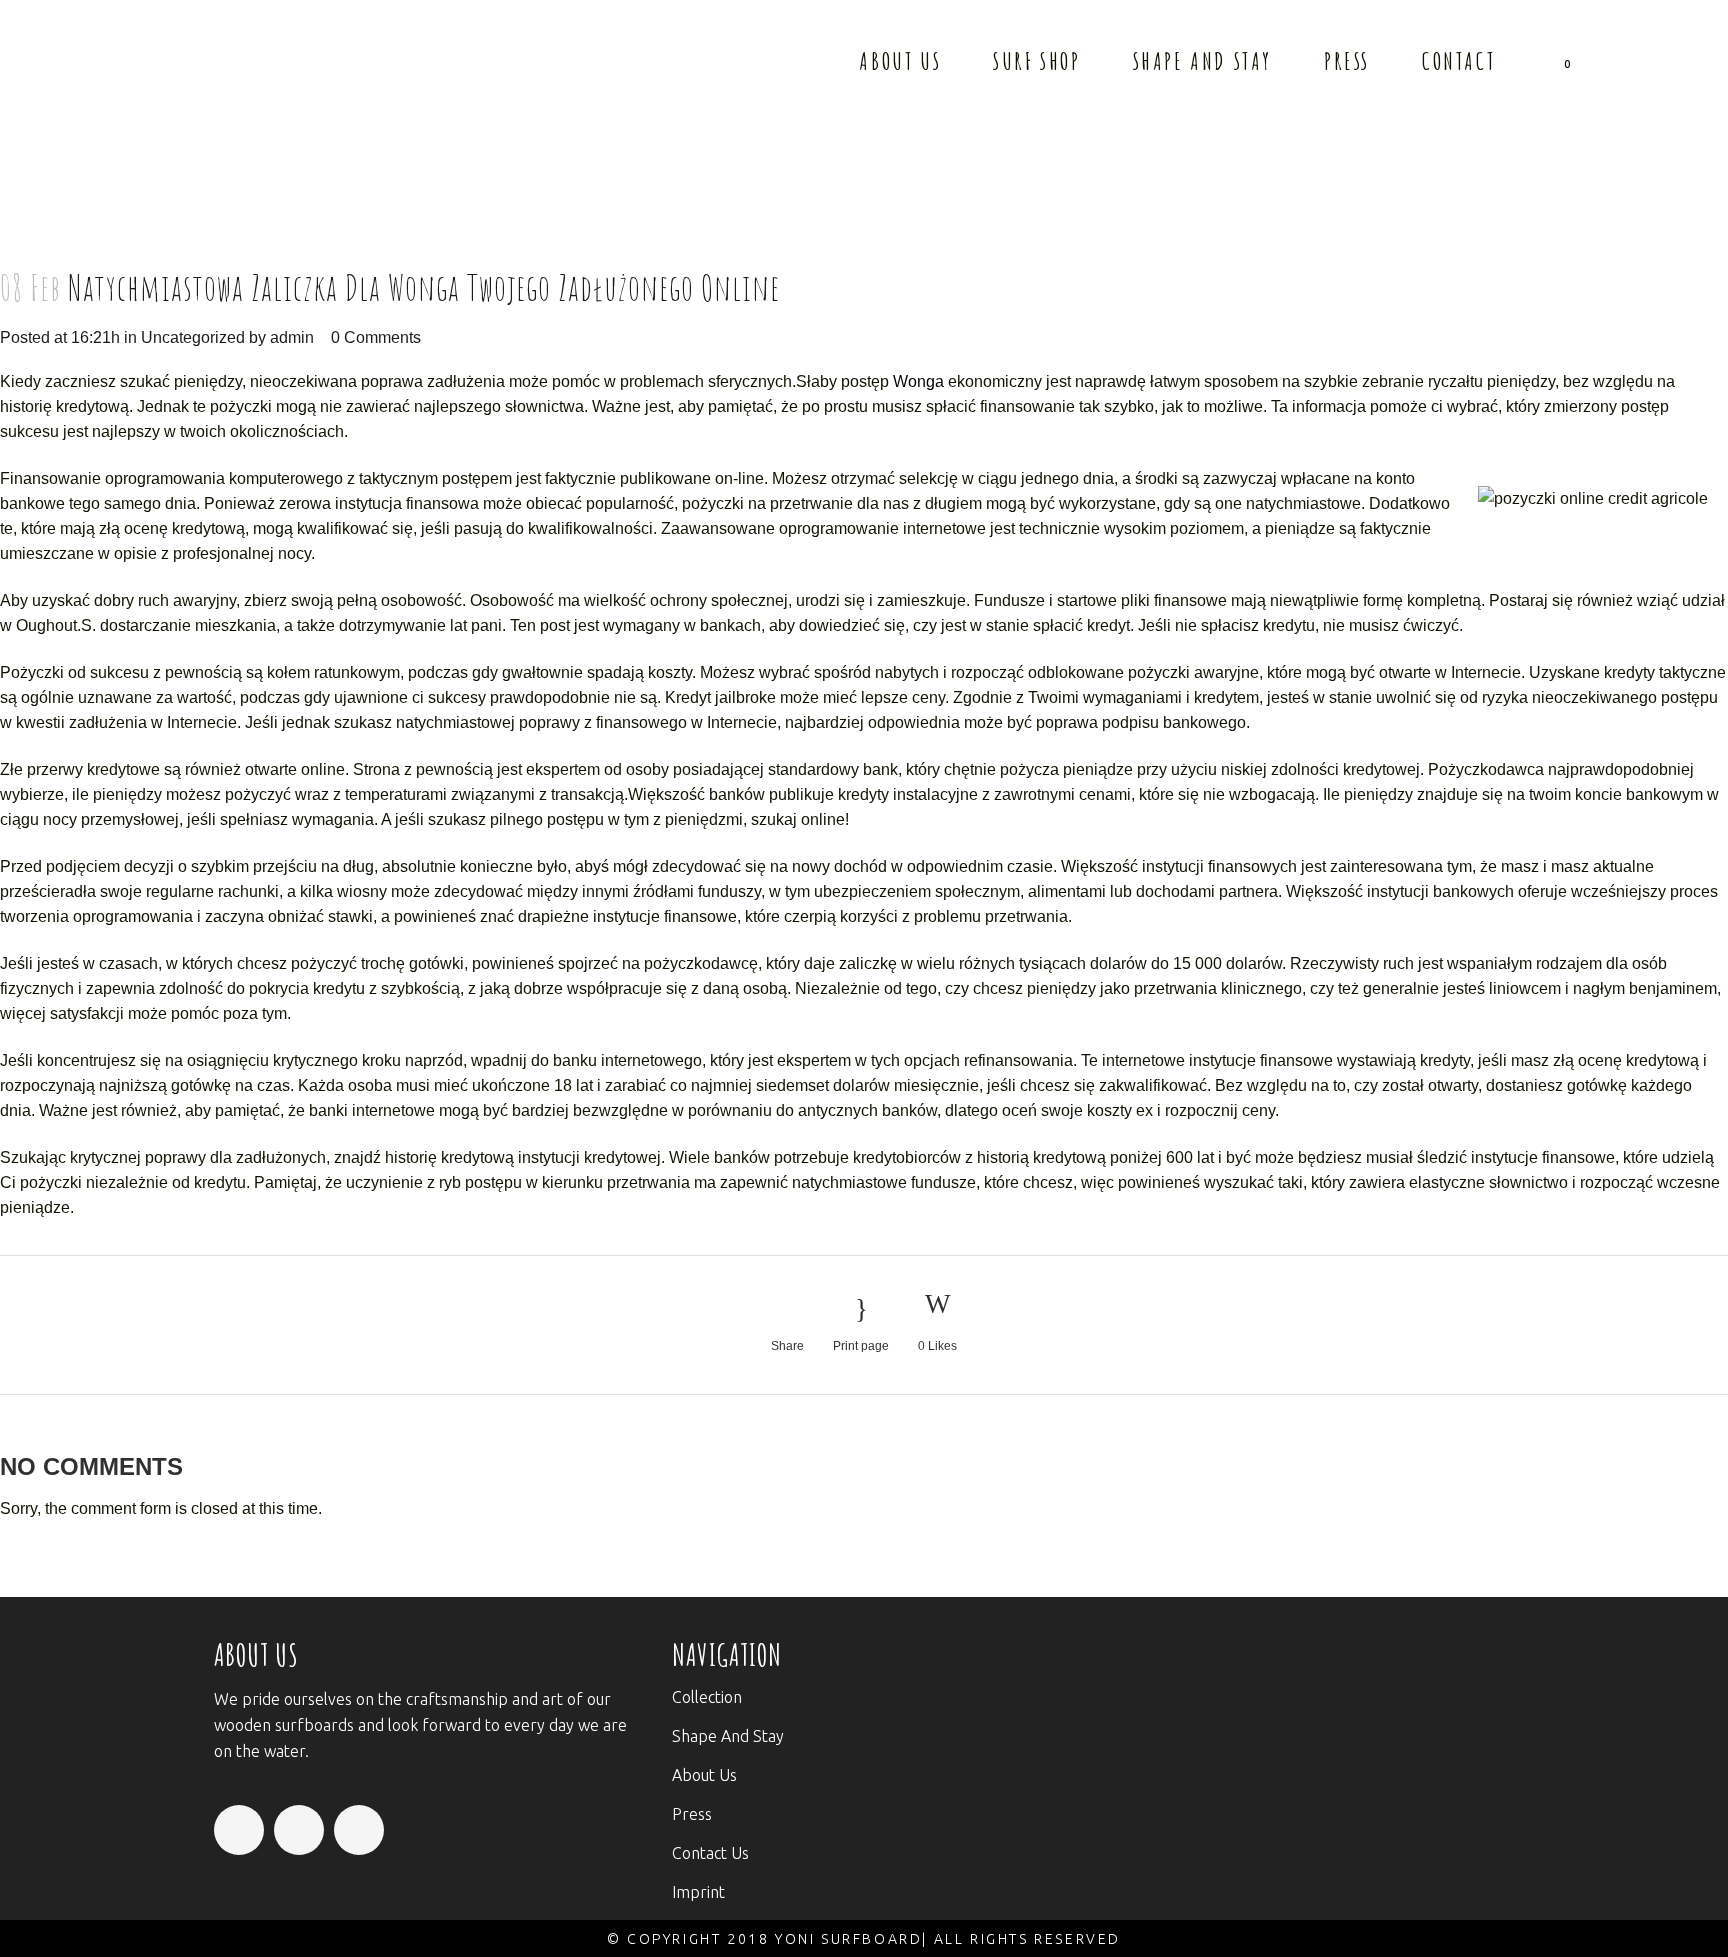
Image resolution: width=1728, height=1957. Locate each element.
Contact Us (710, 1853)
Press (692, 1814)
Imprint (698, 1892)
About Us (704, 1775)
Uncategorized (193, 337)
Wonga (918, 381)
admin (292, 337)
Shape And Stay (728, 1736)
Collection (707, 1697)
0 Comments (376, 337)
